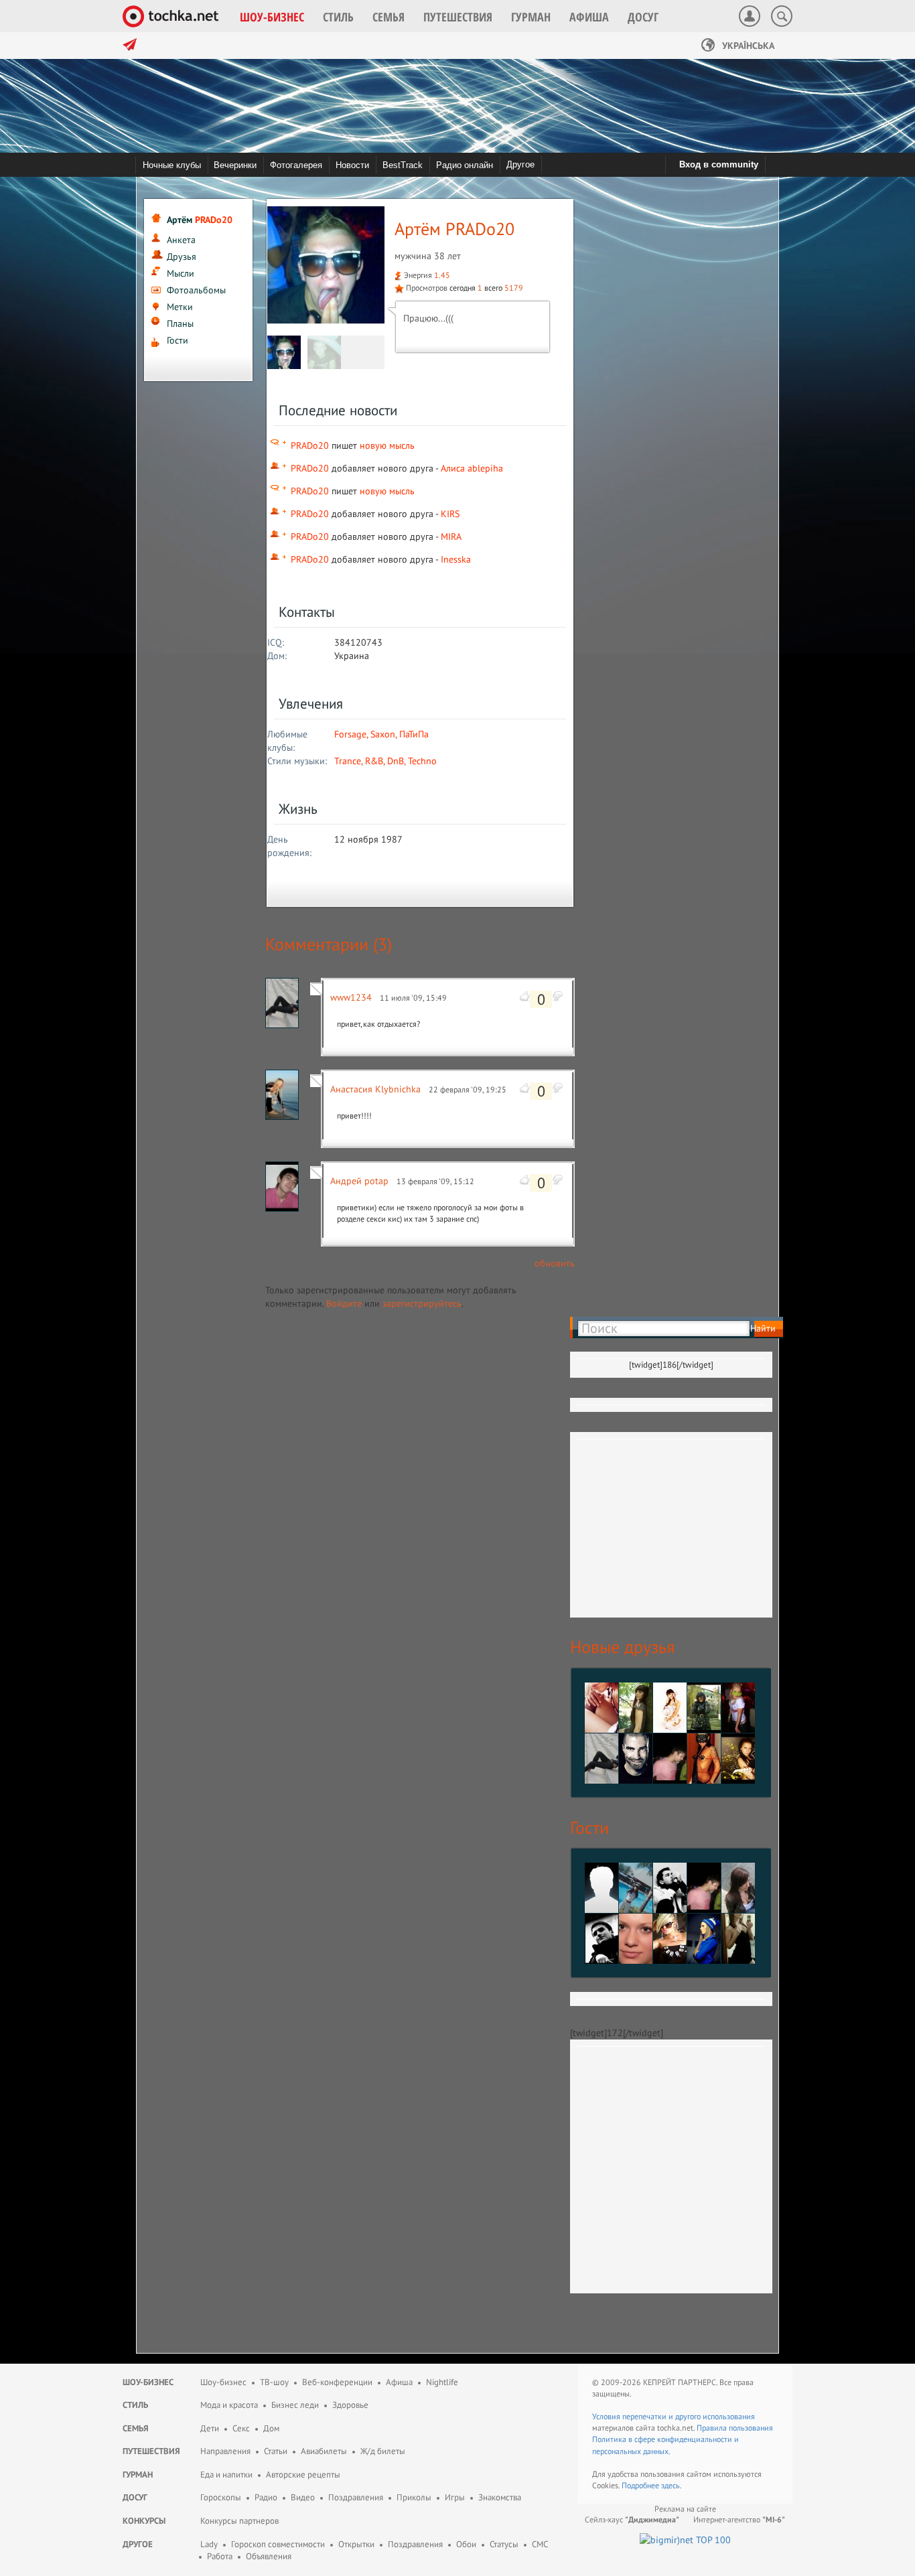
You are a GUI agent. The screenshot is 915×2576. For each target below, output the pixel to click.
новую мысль (387, 445)
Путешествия (151, 2451)
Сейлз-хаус (632, 2519)
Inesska (456, 559)
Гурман (138, 2475)
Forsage (350, 734)
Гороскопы (221, 2497)
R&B (374, 761)
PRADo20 (310, 445)
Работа (220, 2556)
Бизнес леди (295, 2405)
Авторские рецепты (303, 2475)
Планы (180, 324)
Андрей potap (359, 1181)
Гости (178, 340)
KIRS (450, 514)
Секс (241, 2428)
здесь (671, 2485)
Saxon (383, 734)
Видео (303, 2497)
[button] (272, 17)
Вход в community (719, 164)
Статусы (504, 2544)
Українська (747, 46)
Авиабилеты (324, 2451)
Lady (209, 2544)
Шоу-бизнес (148, 2382)
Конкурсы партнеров (239, 2521)
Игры (455, 2497)
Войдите (344, 1303)
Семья (136, 2428)
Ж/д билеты (383, 2451)
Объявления (269, 2556)
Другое (520, 164)
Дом (271, 2428)
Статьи (276, 2451)
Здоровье (350, 2405)
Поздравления (356, 2497)
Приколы (414, 2497)
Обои (466, 2544)
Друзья (182, 257)
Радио (266, 2497)
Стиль (135, 2405)
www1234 (351, 997)
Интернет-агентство (739, 2519)
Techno (422, 761)
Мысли (181, 273)
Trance (348, 761)
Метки (180, 307)
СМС (540, 2544)
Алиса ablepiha (472, 468)
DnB (396, 761)
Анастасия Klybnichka (375, 1089)
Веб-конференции (337, 2382)
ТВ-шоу (274, 2382)
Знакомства (500, 2497)
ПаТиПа (414, 734)
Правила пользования (735, 2428)
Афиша (399, 2382)
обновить (555, 1263)
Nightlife (442, 2382)
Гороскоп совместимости (278, 2544)
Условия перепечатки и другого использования (674, 2416)
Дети (210, 2428)
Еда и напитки (226, 2475)
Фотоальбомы (196, 290)
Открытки (356, 2544)
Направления (225, 2451)
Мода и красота (229, 2405)
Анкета (181, 240)
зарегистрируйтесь (422, 1303)
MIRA (451, 536)
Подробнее (641, 2485)
